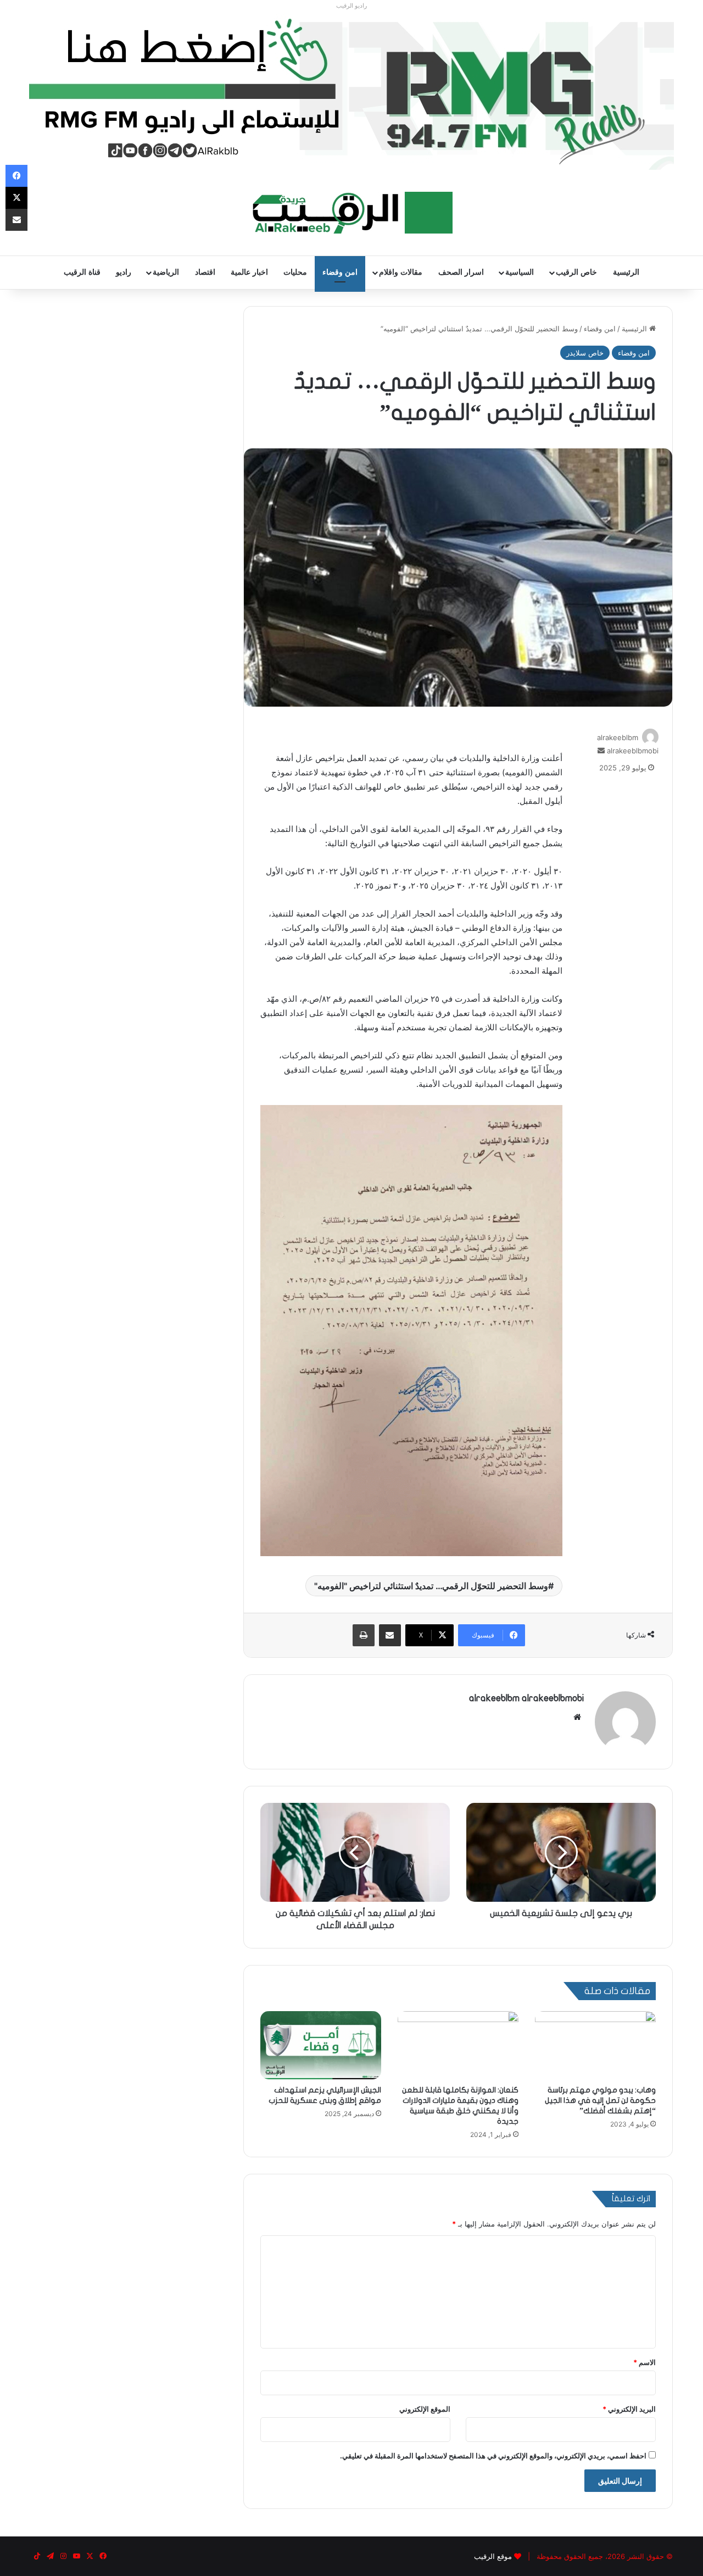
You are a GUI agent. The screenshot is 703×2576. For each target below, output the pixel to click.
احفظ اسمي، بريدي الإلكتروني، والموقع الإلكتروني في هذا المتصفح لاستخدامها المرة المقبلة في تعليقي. (493, 2456)
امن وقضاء (340, 272)
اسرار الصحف (461, 272)
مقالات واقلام (401, 272)
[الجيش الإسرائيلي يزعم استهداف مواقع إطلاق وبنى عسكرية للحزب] (321, 2045)
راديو (124, 272)
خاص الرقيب (576, 272)
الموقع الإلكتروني (425, 2409)
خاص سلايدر (585, 353)
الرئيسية (626, 272)
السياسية (520, 272)
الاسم (645, 2362)
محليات (295, 272)
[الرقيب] (352, 213)
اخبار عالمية (249, 272)
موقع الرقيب (493, 2556)
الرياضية (166, 272)
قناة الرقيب (82, 272)
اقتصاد (205, 272)
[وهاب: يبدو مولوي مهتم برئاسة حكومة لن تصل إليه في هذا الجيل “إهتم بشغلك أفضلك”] (595, 2045)
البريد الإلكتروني (629, 2409)
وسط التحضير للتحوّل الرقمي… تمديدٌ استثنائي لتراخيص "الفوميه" (431, 1586)
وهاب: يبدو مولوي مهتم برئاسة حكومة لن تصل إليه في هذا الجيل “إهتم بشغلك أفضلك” (600, 2100)
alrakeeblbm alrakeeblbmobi (526, 1698)
